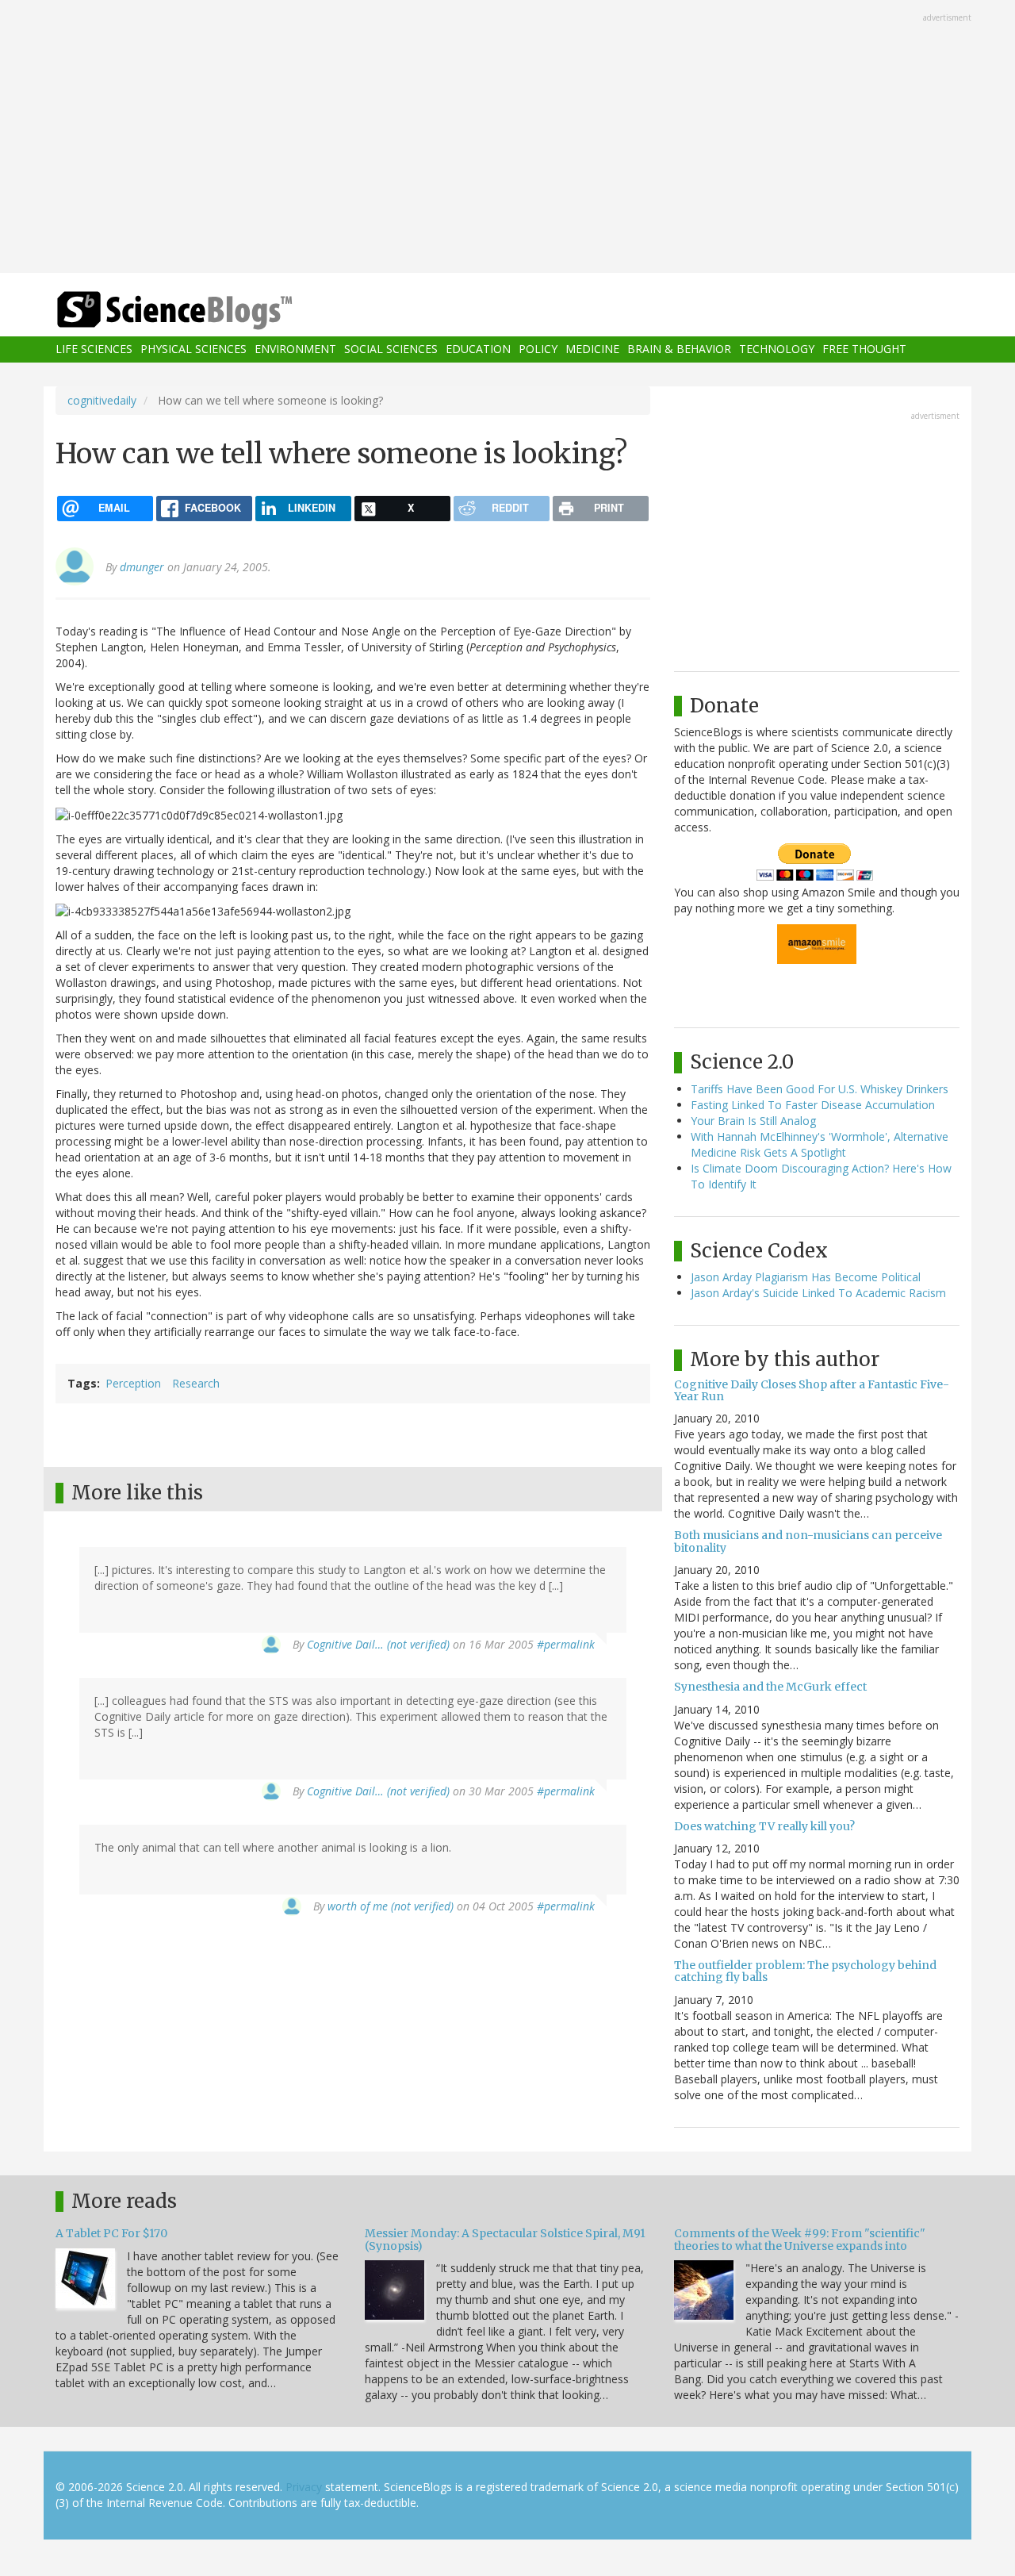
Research (196, 1383)
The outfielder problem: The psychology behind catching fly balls (805, 1971)
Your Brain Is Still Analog (753, 1121)
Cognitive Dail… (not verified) (378, 1644)
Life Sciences (94, 349)
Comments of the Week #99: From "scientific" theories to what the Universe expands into (800, 2239)
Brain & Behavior (679, 349)
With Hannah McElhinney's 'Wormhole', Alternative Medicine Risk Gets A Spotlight (820, 1144)
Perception (133, 1383)
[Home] (206, 311)
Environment (295, 349)
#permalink (566, 1644)
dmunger (142, 567)
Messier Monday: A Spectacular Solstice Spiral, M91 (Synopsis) (505, 2239)
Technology (777, 349)
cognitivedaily (102, 400)
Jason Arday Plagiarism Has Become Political (806, 1277)
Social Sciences (391, 349)
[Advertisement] (507, 138)
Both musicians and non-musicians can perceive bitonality (808, 1541)
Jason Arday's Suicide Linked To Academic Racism (818, 1293)
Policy (538, 349)
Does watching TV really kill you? (764, 1826)
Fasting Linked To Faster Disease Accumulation (813, 1105)
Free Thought (864, 349)
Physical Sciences (193, 349)
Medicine (592, 349)
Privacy (304, 2487)
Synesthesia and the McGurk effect (770, 1687)
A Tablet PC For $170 (111, 2233)
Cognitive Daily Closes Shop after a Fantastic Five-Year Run (812, 1390)
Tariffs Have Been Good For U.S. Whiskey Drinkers (820, 1089)
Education (478, 349)
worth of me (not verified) (391, 1906)
